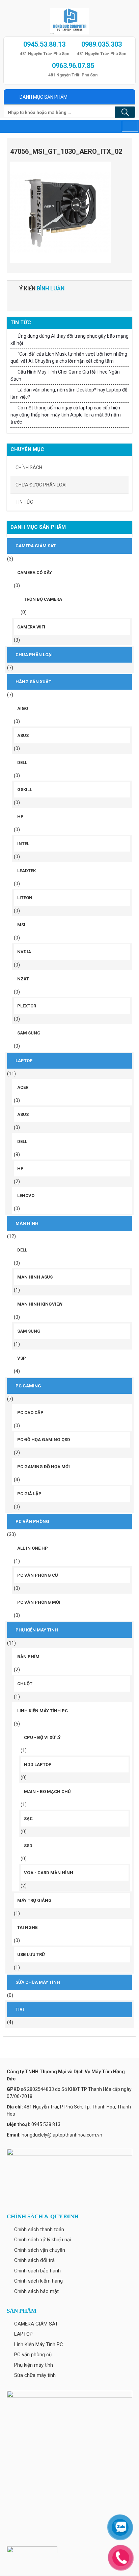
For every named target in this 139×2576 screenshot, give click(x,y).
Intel (23, 844)
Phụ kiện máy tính (37, 1630)
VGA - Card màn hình (49, 1873)
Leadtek (26, 871)
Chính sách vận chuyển (40, 2250)
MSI (21, 925)
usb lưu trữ (31, 1954)
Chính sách (29, 468)
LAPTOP (24, 1061)
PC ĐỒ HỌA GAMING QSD (44, 1440)
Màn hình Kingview (40, 1304)
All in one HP (33, 1548)
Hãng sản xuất (33, 682)
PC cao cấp (30, 1413)
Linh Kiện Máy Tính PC (43, 1711)
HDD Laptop (38, 1764)
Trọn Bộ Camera (43, 599)
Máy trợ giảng (34, 1900)
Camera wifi (31, 627)
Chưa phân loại (34, 655)
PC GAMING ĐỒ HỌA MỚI (44, 1467)
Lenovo (26, 1196)
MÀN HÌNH (27, 1223)
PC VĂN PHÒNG (32, 1521)
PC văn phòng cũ (38, 1575)
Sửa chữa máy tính (38, 1982)
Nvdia (24, 952)
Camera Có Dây (35, 573)
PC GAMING (28, 1386)
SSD (28, 1846)
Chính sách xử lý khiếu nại (43, 2240)
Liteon (25, 898)
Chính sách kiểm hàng (38, 2281)
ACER (23, 1087)
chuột (25, 1684)
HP (20, 817)
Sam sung (29, 1033)
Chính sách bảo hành (37, 2271)
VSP (22, 1358)
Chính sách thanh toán (39, 2229)
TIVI (20, 2009)
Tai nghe (27, 1927)
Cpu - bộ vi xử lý (42, 1737)
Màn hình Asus (35, 1277)
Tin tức (24, 502)
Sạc (28, 1819)
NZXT (23, 979)
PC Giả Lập (29, 1494)
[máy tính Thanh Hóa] (69, 19)
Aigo (23, 708)
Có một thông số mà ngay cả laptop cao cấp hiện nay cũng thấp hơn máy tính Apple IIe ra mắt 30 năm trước (66, 415)
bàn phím (28, 1657)
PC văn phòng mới (39, 1602)
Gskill (25, 790)
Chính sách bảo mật (36, 2291)
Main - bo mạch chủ (47, 1792)
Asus (23, 735)
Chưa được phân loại (41, 485)
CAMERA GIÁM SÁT (36, 546)
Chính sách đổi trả (34, 2260)
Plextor (27, 1006)
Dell (22, 762)
